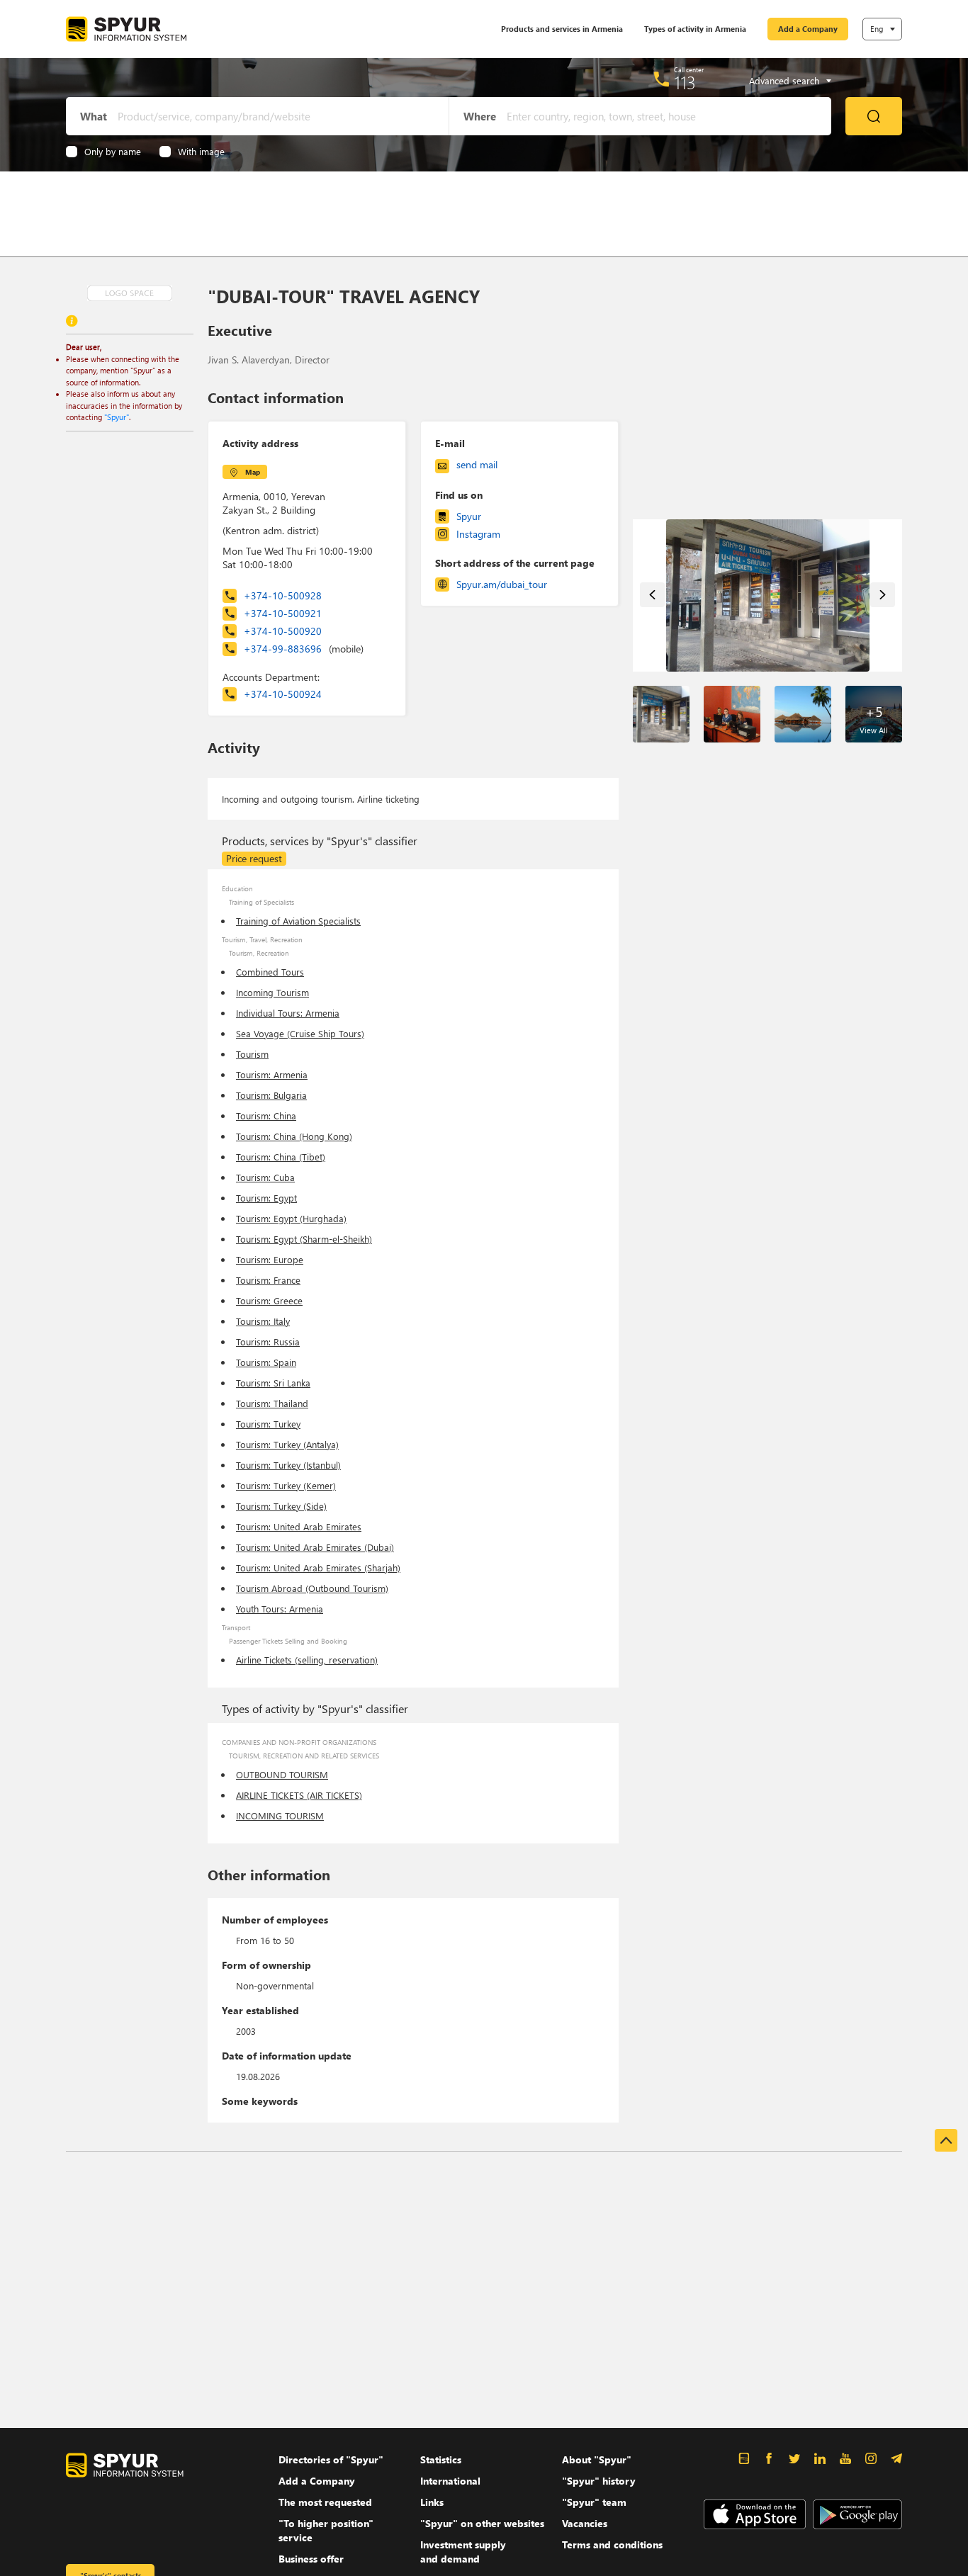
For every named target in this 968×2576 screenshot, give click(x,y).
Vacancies (585, 2523)
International (450, 2481)
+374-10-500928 (283, 595)
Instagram (478, 534)
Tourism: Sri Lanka (273, 1383)
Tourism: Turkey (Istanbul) (288, 1465)
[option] (768, 595)
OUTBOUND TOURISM (282, 1774)
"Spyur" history (599, 2481)
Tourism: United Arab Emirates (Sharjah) (318, 1567)
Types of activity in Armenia (695, 29)
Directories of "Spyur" (331, 2459)
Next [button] (883, 595)
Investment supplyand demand (463, 2552)
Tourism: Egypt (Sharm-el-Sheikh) (304, 1239)
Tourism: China (266, 1115)
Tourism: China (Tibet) (281, 1157)
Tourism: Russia (268, 1341)
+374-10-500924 (283, 694)
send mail (477, 464)
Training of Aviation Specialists (298, 921)
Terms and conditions (612, 2544)
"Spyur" (117, 417)
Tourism (252, 1054)
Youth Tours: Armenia (280, 1609)
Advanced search (784, 81)
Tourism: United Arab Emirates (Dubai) (315, 1547)
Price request (254, 858)
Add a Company (808, 29)
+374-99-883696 (304, 649)
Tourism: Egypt (266, 1198)
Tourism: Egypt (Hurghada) (291, 1218)
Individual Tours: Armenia (288, 1013)
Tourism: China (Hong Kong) (294, 1136)
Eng (877, 29)
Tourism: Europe (270, 1259)
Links (432, 2502)
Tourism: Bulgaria (271, 1095)
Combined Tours (270, 972)
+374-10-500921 (283, 613)
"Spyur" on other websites (482, 2523)
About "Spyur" (597, 2459)
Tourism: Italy (263, 1321)
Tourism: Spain (266, 1362)
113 (685, 82)
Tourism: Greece (269, 1300)
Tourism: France (268, 1280)
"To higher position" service (326, 2530)
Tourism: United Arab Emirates (299, 1526)
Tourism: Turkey (268, 1424)
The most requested (325, 2502)
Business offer (311, 2559)
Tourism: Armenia (272, 1074)
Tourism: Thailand (272, 1403)
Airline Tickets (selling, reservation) (307, 1660)
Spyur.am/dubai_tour (502, 584)
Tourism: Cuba (265, 1177)
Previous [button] (652, 595)
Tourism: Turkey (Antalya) (287, 1444)
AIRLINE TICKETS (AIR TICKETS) (299, 1795)
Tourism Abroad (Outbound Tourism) (312, 1588)
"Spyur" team (594, 2502)
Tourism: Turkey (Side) (281, 1506)
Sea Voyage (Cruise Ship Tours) (300, 1033)
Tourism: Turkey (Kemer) (286, 1485)
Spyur (469, 516)
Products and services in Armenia (562, 29)
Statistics (441, 2459)
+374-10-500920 (283, 631)
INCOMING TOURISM (280, 1815)
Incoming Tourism (272, 992)
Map (253, 472)
